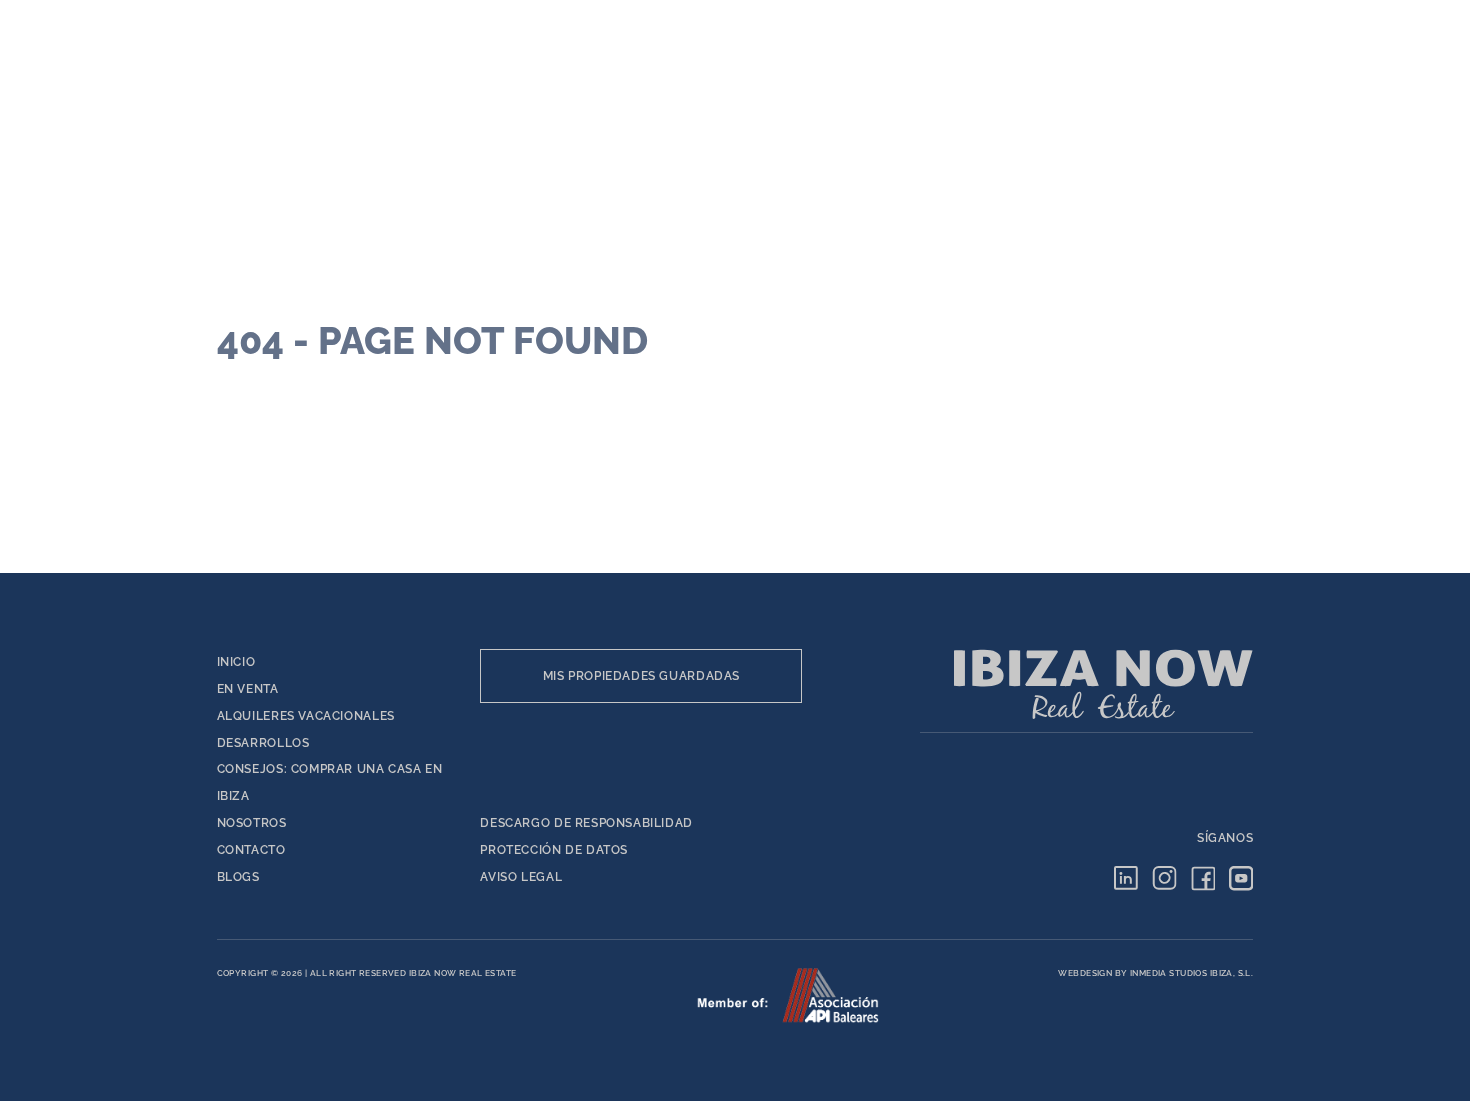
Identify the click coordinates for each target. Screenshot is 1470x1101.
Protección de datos (554, 849)
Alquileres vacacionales (306, 715)
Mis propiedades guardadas (641, 675)
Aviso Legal (521, 876)
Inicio (236, 661)
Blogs (238, 876)
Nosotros (252, 822)
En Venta (248, 688)
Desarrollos (263, 742)
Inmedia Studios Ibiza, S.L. (1191, 973)
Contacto (251, 849)
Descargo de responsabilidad (586, 822)
